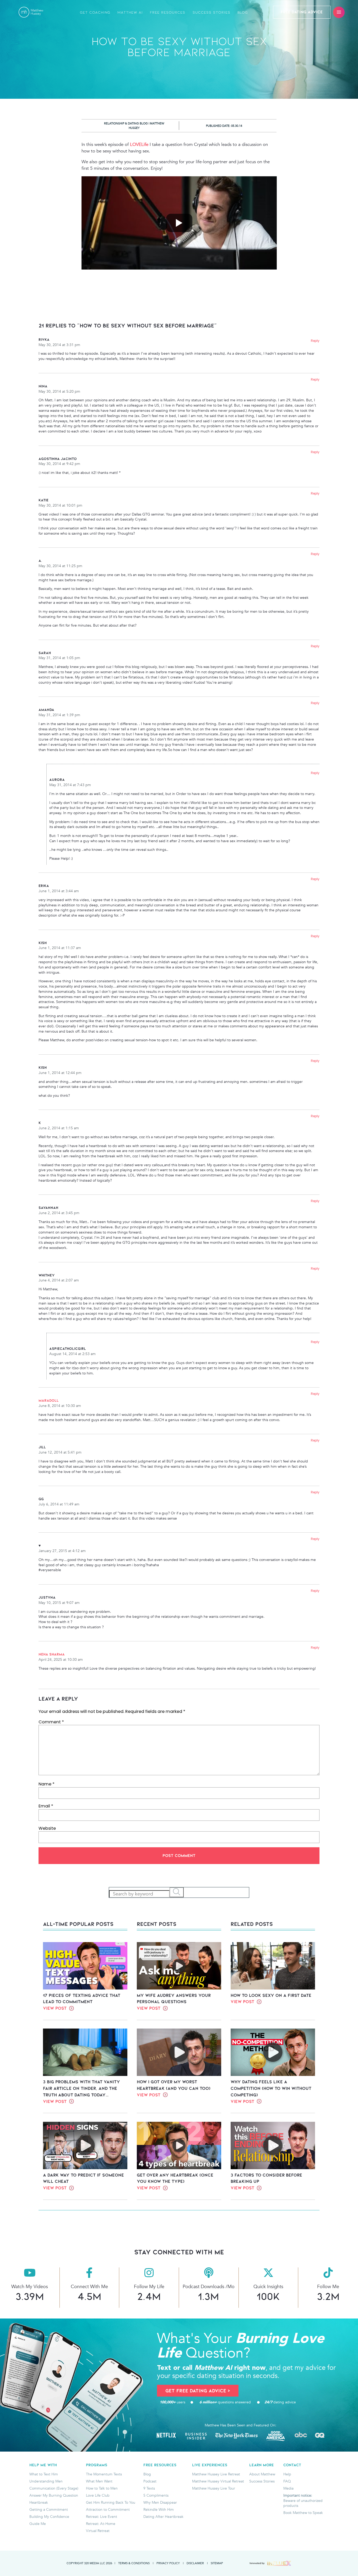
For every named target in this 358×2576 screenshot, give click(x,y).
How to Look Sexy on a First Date (271, 1995)
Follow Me (328, 2287)
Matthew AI (130, 12)
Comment (51, 1722)
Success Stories (211, 12)
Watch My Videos (30, 2287)
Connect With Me (89, 2287)
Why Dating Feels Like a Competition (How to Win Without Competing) (271, 2088)
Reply (315, 341)
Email (46, 1806)
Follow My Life (149, 2287)
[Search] (177, 1892)
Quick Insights (268, 2287)
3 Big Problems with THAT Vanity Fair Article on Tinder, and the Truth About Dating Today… (82, 2088)
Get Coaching (95, 12)
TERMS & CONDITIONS (134, 2563)
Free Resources (168, 12)
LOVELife (139, 144)
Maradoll (49, 1400)
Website (47, 1828)
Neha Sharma (52, 1654)
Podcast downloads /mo (209, 2287)
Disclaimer (195, 2563)
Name (47, 1784)
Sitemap (217, 2563)
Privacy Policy (168, 2563)
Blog (243, 12)
